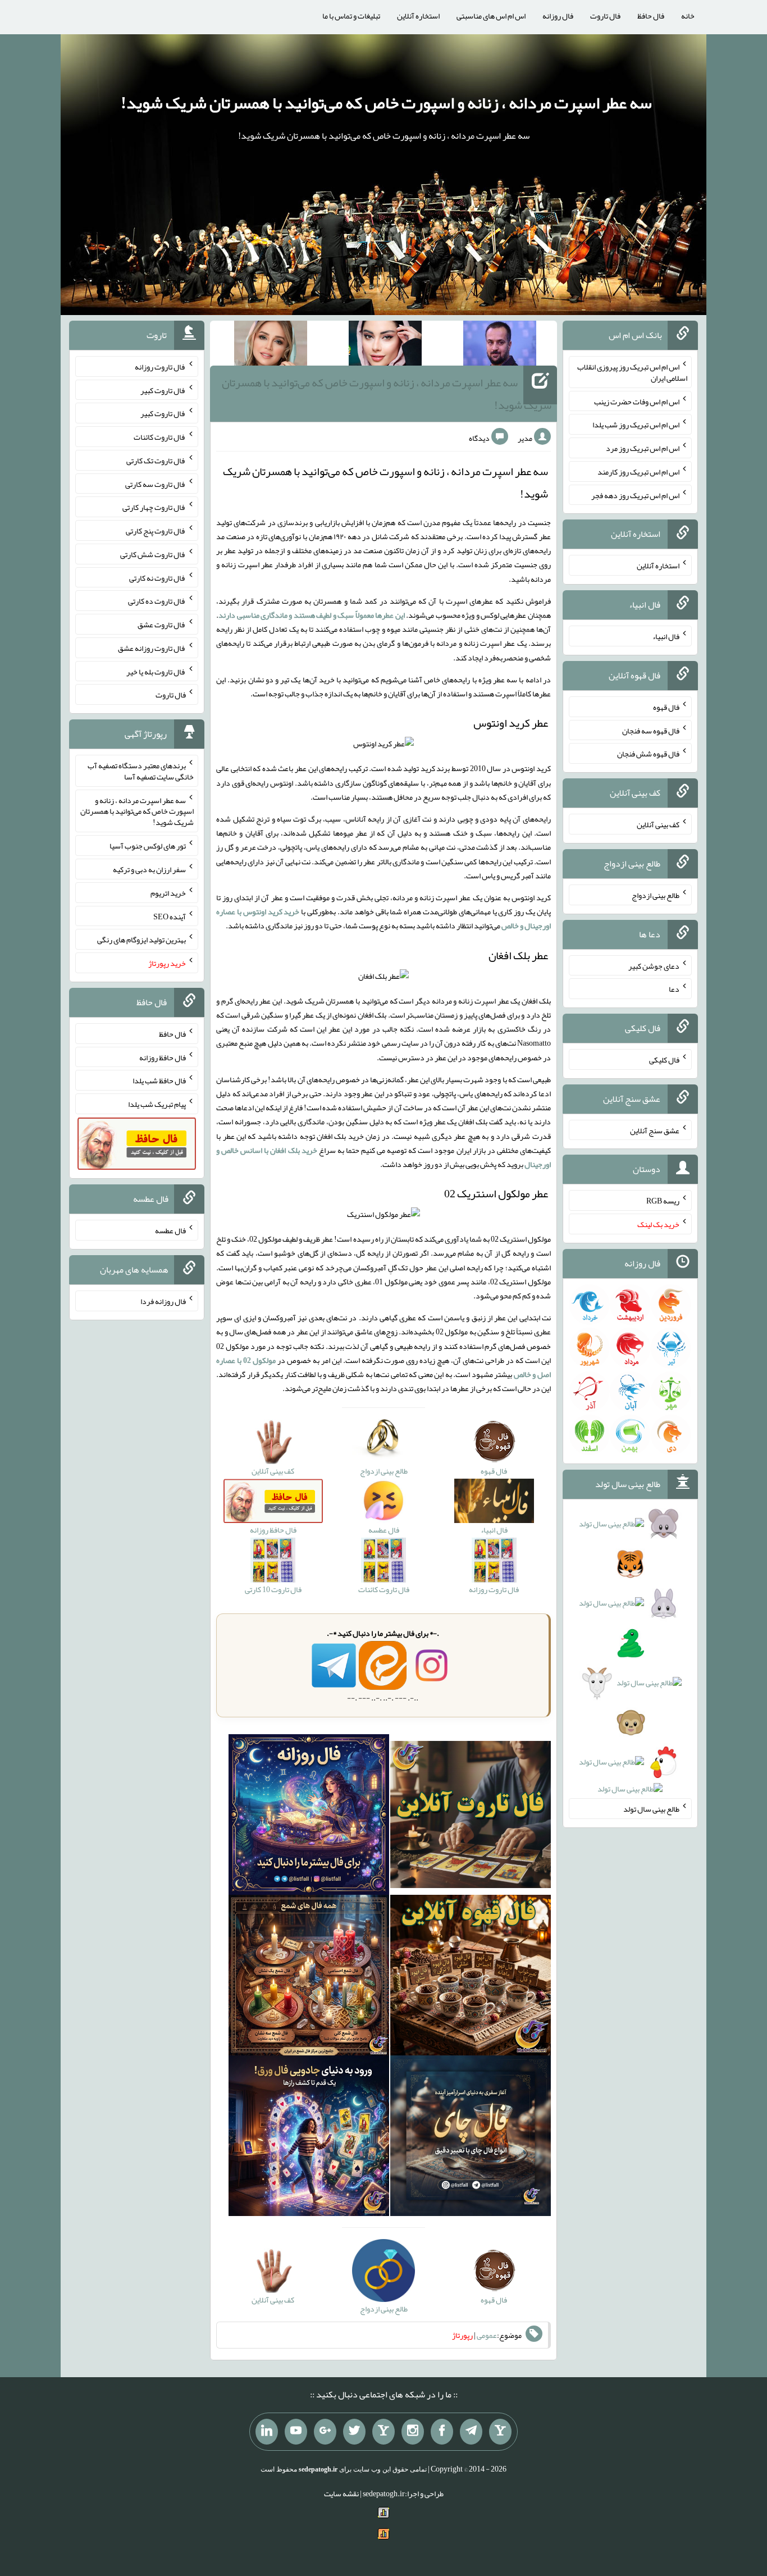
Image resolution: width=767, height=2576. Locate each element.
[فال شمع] (309, 1977)
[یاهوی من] (500, 2432)
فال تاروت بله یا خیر (156, 671)
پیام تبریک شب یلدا (157, 1104)
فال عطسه (170, 1230)
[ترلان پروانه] (385, 345)
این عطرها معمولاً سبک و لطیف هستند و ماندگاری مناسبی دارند (312, 615)
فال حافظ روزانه (163, 1057)
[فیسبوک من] (442, 2432)
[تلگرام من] (471, 2432)
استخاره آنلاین (418, 16)
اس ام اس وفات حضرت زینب (637, 401)
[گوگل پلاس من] (325, 2432)
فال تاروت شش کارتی (153, 554)
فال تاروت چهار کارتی (154, 507)
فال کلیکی (664, 1060)
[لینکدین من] (267, 2432)
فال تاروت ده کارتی (157, 601)
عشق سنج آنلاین (655, 1130)
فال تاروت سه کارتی (156, 484)
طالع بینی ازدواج (656, 895)
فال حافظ (651, 16)
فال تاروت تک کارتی (156, 461)
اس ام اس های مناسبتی (491, 16)
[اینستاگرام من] (413, 2432)
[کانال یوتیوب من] (296, 2432)
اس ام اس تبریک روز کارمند (638, 472)
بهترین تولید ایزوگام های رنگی (141, 940)
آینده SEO (170, 916)
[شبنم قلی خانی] (271, 345)
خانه (688, 16)
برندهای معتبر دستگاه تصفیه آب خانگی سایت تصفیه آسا (141, 771)
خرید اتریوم (168, 893)
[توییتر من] (354, 2432)
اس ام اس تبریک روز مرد (643, 448)
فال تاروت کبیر (163, 390)
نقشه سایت (341, 2493)
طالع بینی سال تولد (651, 1809)
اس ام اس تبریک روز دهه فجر (635, 495)
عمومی (487, 2335)
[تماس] (383, 2432)
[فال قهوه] (471, 1977)
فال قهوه (666, 707)
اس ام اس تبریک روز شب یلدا (636, 425)
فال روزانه (558, 16)
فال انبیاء (666, 636)
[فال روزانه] (309, 1817)
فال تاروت (605, 16)
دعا (674, 989)
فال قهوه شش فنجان (648, 754)
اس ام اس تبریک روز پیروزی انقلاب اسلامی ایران (632, 372)
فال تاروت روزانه (160, 367)
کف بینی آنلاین (658, 824)
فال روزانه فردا (163, 1301)
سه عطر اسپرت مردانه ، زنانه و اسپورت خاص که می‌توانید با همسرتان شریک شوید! (386, 103)
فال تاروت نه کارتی (157, 577)
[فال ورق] (309, 2138)
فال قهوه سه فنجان (651, 730)
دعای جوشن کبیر (654, 965)
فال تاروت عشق (162, 624)
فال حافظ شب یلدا (159, 1080)
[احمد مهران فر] (500, 345)
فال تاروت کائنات (160, 437)
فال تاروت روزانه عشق (152, 648)
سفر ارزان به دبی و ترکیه (149, 869)
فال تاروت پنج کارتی (156, 531)
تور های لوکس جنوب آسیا (148, 846)
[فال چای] (471, 2138)
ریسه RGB (663, 1201)
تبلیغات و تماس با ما (351, 16)
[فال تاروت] (471, 1817)
